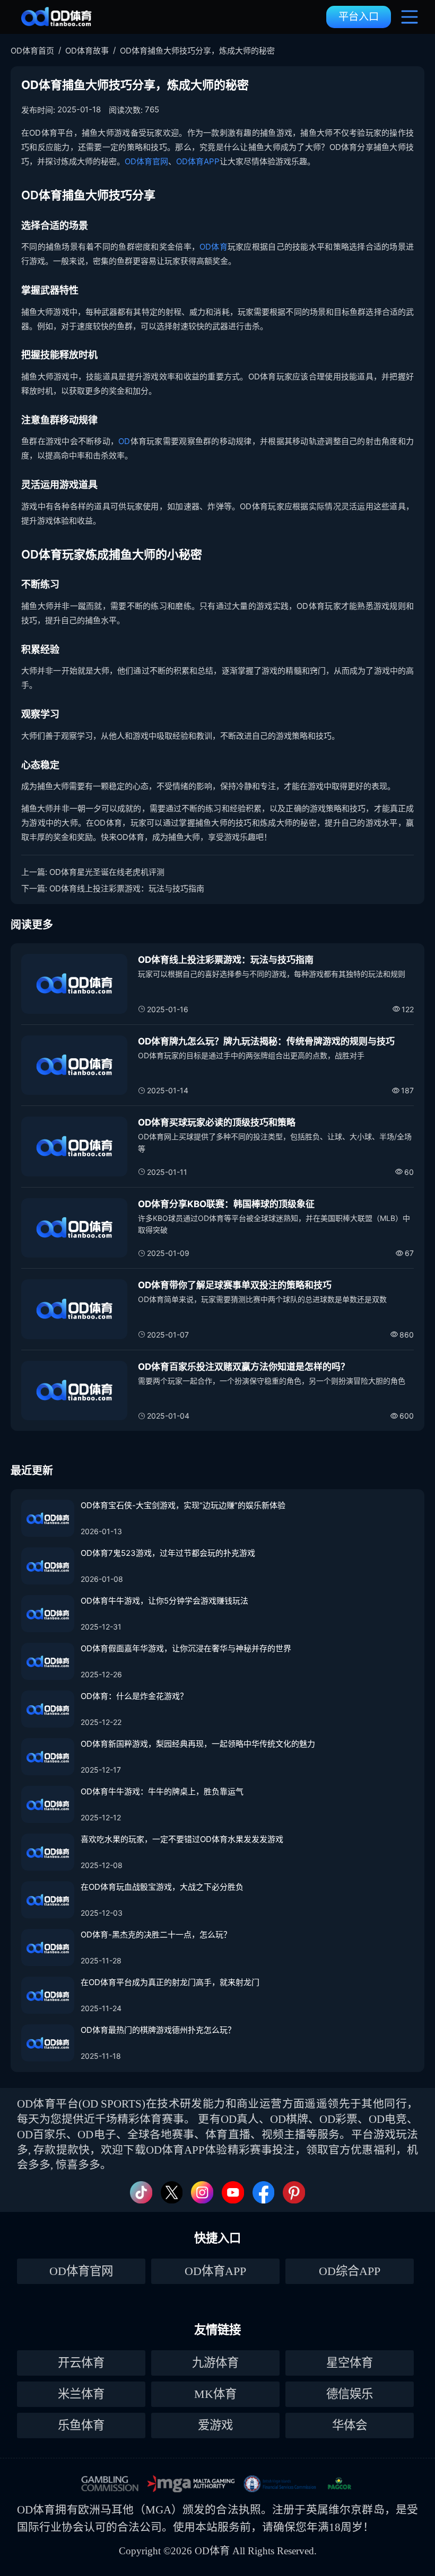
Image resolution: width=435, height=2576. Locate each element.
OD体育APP (198, 161)
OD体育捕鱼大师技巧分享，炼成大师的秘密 (197, 51)
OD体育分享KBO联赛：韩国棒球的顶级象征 (226, 1204)
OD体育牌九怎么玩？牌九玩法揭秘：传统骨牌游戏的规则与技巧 (266, 1041)
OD (124, 441)
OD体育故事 (87, 51)
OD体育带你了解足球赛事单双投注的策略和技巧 (235, 1285)
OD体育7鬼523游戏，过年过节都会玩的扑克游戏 (168, 1553)
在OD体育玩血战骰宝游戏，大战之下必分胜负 (162, 1887)
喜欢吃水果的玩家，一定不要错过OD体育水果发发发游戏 (182, 1839)
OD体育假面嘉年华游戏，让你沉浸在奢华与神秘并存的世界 (186, 1648)
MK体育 (215, 2394)
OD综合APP (350, 2271)
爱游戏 (215, 2425)
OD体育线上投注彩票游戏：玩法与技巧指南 (127, 888)
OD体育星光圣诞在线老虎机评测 (107, 872)
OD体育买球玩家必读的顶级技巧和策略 (217, 1122)
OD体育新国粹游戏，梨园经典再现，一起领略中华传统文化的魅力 (198, 1744)
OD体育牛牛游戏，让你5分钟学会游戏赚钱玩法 (164, 1601)
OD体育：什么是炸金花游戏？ (134, 1696)
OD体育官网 (146, 161)
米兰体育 (81, 2394)
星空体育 (350, 2363)
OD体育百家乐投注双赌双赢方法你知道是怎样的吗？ (244, 1367)
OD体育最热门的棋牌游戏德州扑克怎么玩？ (158, 2030)
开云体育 (81, 2363)
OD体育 (214, 247)
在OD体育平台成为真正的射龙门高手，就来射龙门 (170, 1982)
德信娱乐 (350, 2394)
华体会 (350, 2425)
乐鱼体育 (81, 2425)
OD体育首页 (32, 51)
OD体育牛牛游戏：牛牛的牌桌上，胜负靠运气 (162, 1791)
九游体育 (215, 2363)
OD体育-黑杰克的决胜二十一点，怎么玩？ (156, 1935)
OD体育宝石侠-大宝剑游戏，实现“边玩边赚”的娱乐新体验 (183, 1505)
